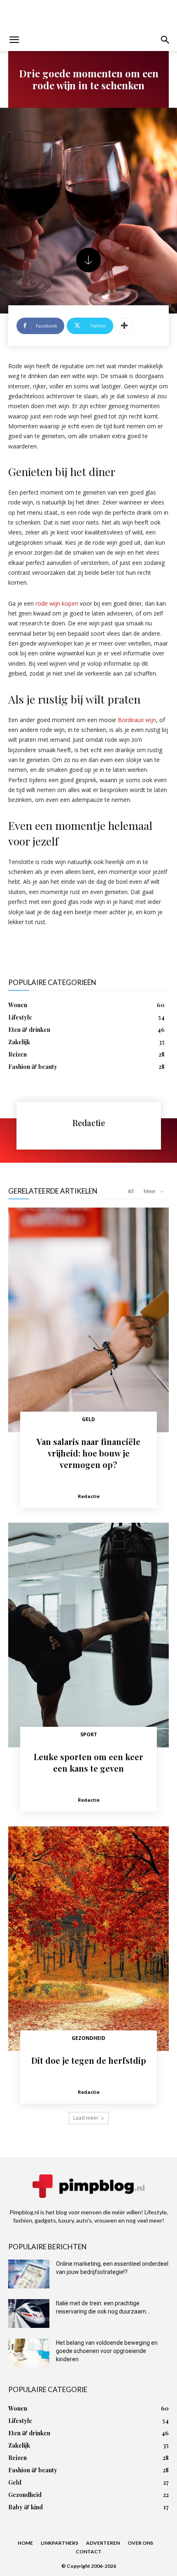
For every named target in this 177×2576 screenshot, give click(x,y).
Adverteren (103, 2543)
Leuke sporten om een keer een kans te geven (88, 1762)
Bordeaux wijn (137, 720)
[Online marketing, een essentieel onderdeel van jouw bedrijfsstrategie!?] (29, 2274)
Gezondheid (88, 2038)
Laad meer (86, 2118)
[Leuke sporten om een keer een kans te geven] (88, 1635)
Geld (88, 1419)
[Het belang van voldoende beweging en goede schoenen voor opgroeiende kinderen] (29, 2353)
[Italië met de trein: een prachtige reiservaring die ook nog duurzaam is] (29, 2314)
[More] (124, 326)
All (131, 1191)
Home (25, 2543)
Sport (89, 1734)
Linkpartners (59, 2543)
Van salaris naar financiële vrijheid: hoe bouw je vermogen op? (88, 1453)
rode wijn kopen (57, 603)
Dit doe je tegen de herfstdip (89, 2060)
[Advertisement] (88, 14)
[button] (14, 40)
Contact (89, 2552)
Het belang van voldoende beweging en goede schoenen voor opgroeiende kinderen (107, 2351)
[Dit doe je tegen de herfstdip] (88, 1939)
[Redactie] (44, 1126)
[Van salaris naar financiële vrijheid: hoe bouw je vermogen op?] (88, 1320)
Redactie (89, 1123)
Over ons (140, 2543)
